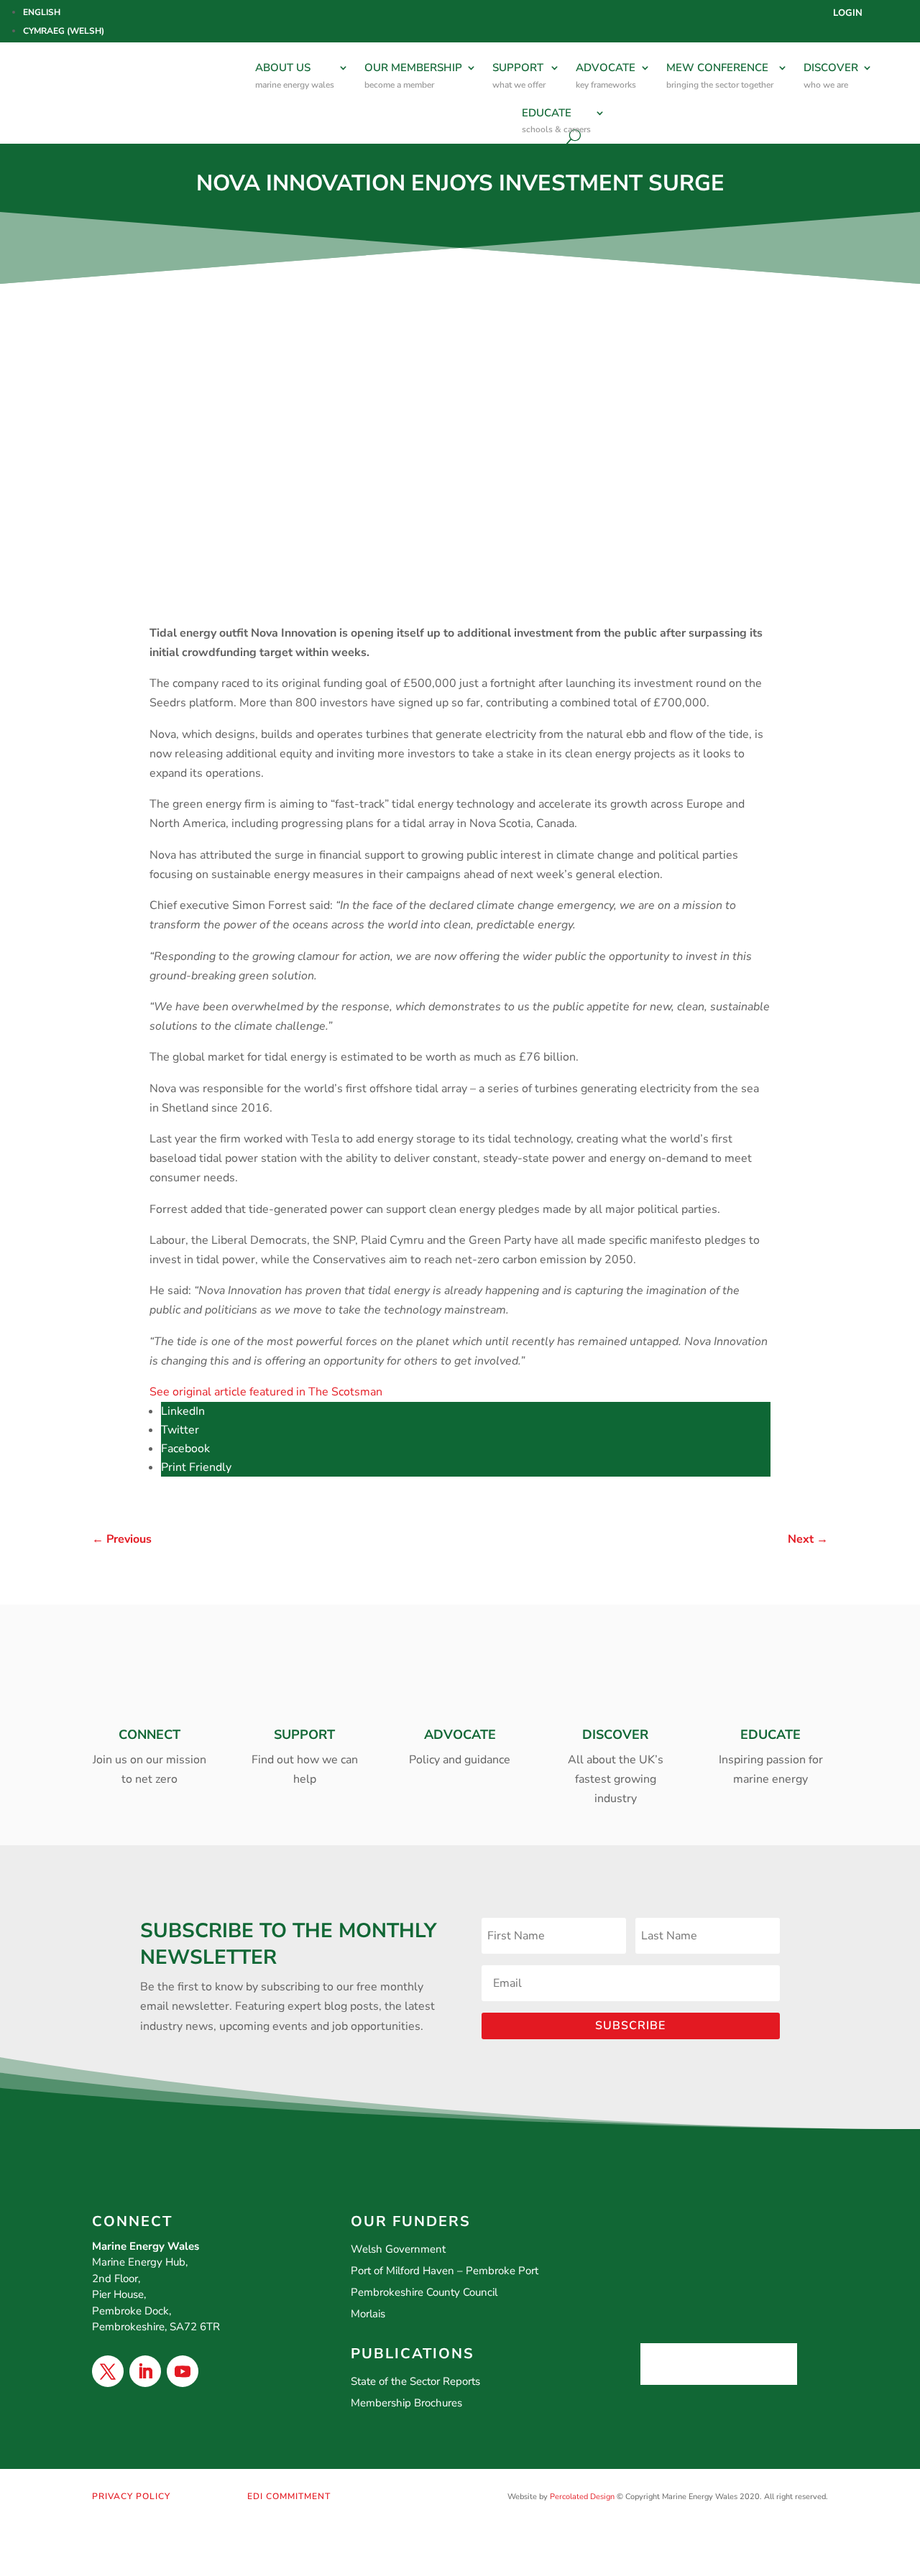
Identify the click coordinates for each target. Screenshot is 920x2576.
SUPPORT (519, 75)
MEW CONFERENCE (720, 75)
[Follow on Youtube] (183, 2371)
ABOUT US (295, 75)
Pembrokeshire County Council (424, 2292)
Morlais (368, 2314)
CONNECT (149, 1735)
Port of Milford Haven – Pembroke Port (445, 2271)
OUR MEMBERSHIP (413, 75)
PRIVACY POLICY (131, 2496)
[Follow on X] (108, 2371)
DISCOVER (831, 75)
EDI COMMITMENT (289, 2496)
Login (848, 14)
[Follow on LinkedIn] (145, 2371)
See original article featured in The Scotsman (266, 1392)
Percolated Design (582, 2497)
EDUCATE (556, 121)
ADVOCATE (606, 75)
